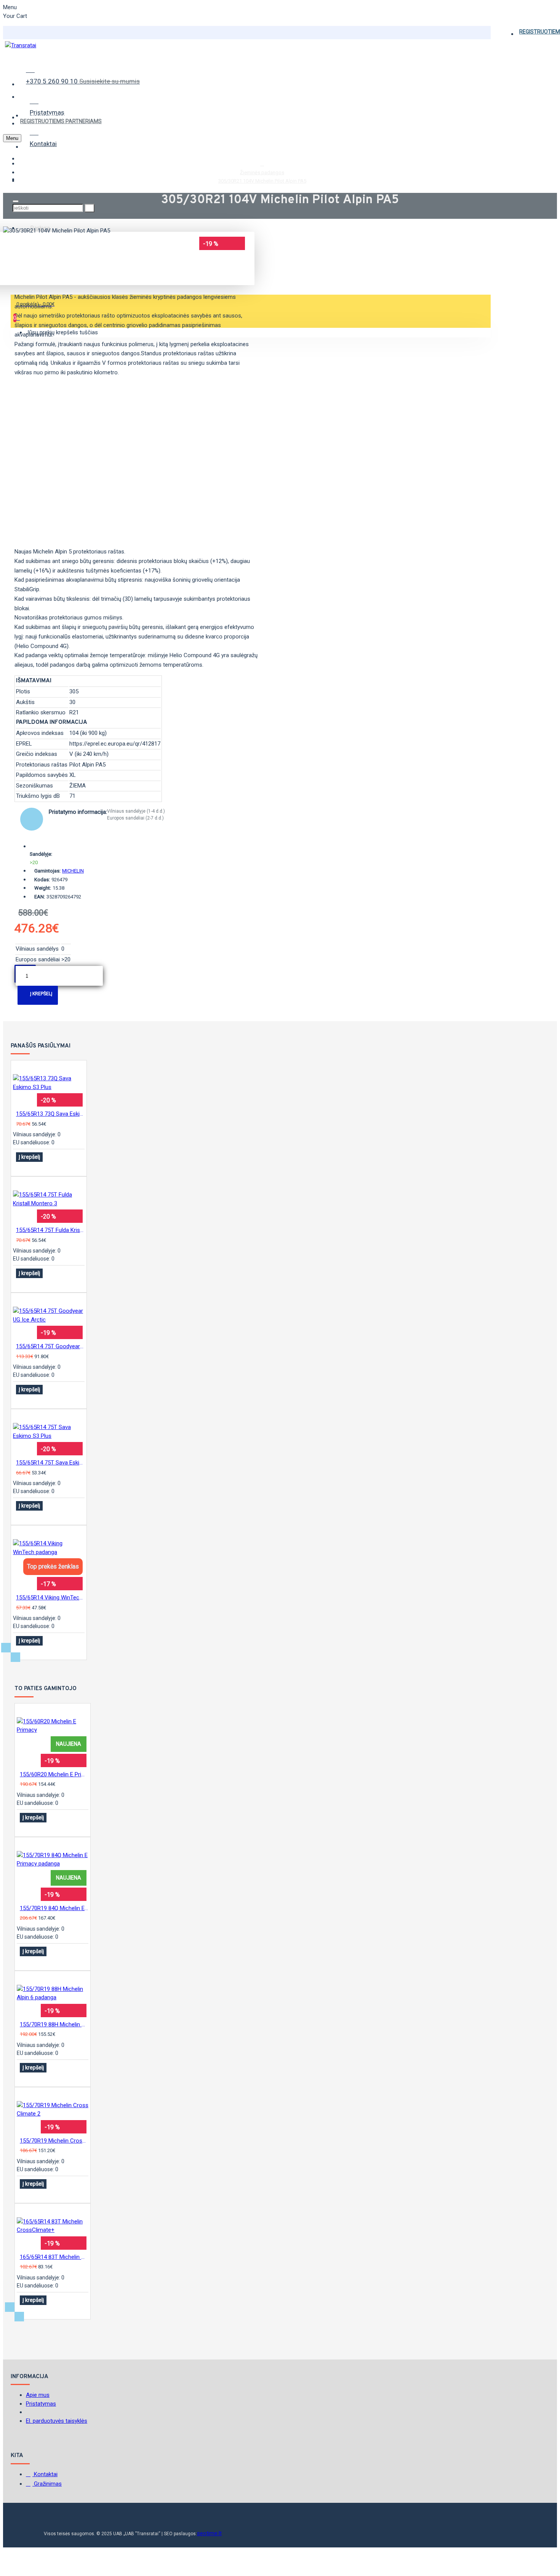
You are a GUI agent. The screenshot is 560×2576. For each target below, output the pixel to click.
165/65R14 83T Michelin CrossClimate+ (54, 2257)
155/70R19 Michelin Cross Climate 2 (54, 2141)
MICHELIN (73, 871)
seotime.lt (209, 2533)
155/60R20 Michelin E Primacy (54, 1774)
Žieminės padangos (262, 172)
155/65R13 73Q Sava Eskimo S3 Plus (50, 1114)
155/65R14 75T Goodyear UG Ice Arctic (50, 1346)
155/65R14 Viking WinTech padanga (50, 1598)
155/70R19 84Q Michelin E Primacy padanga (54, 1908)
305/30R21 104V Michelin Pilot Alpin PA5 (262, 181)
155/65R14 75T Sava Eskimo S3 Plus (50, 1463)
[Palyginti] (19, 1167)
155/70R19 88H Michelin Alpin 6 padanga (54, 2024)
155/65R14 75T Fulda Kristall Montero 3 (50, 1230)
